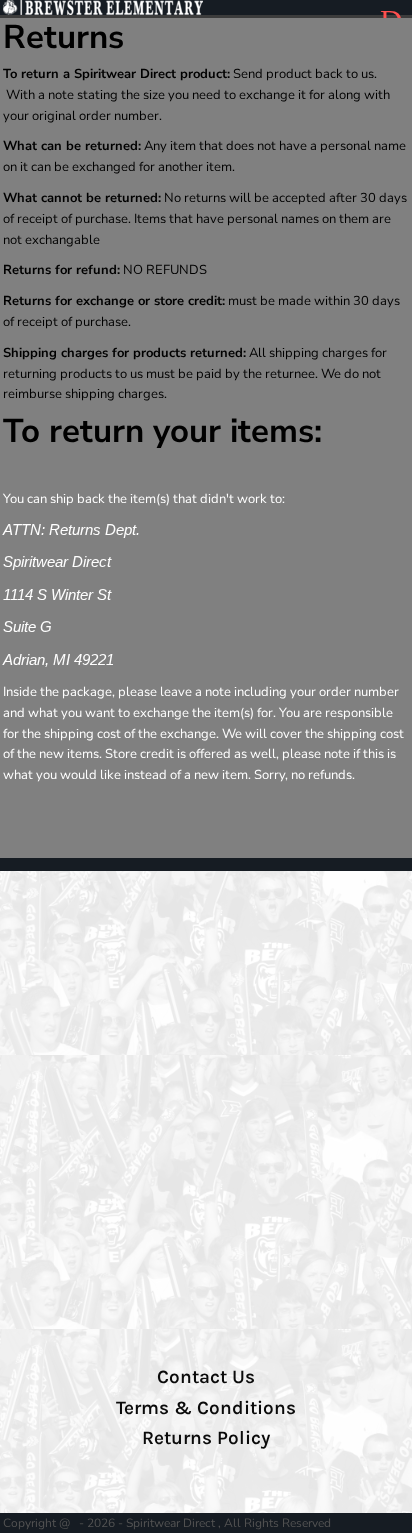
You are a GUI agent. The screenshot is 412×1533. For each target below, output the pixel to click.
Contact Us (206, 1377)
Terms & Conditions (206, 1408)
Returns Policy (206, 1438)
